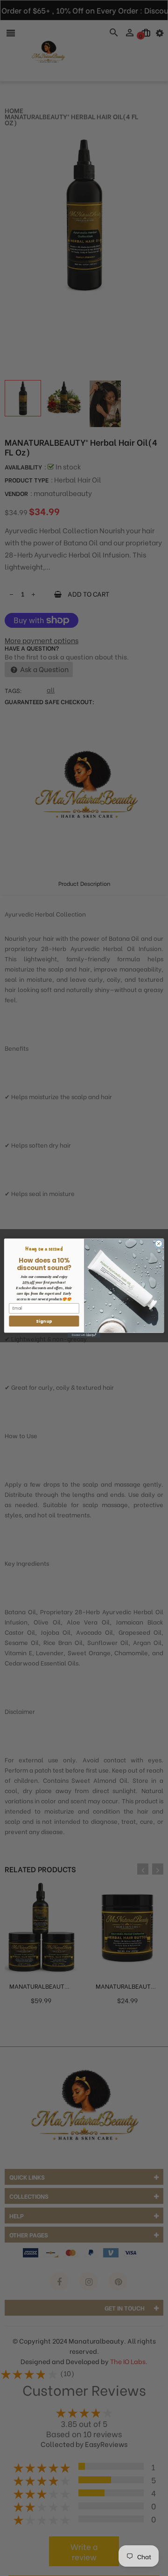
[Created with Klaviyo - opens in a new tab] (84, 1336)
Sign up (44, 1321)
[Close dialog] (158, 1243)
